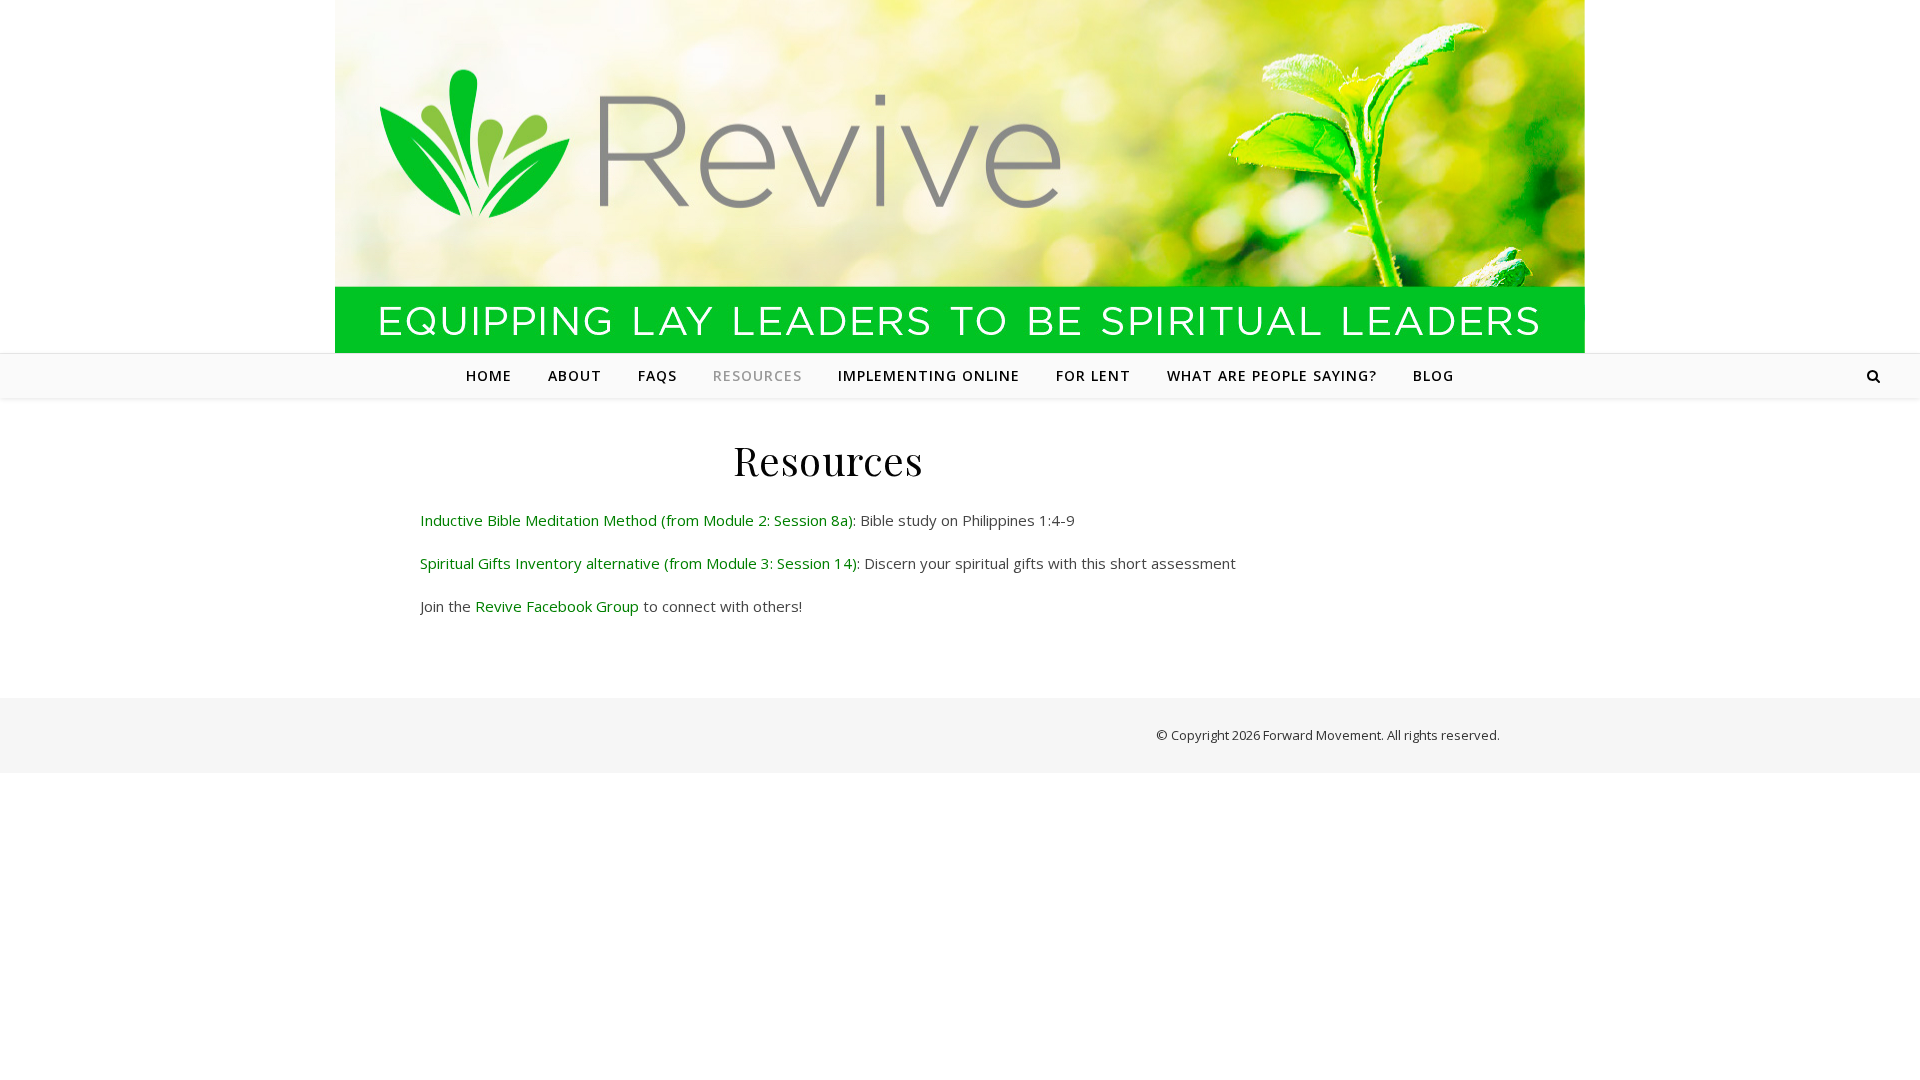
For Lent (1093, 375)
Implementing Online (929, 375)
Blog (1433, 375)
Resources (757, 375)
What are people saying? (1272, 375)
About (575, 375)
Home (489, 375)
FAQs (657, 375)
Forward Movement (1322, 735)
